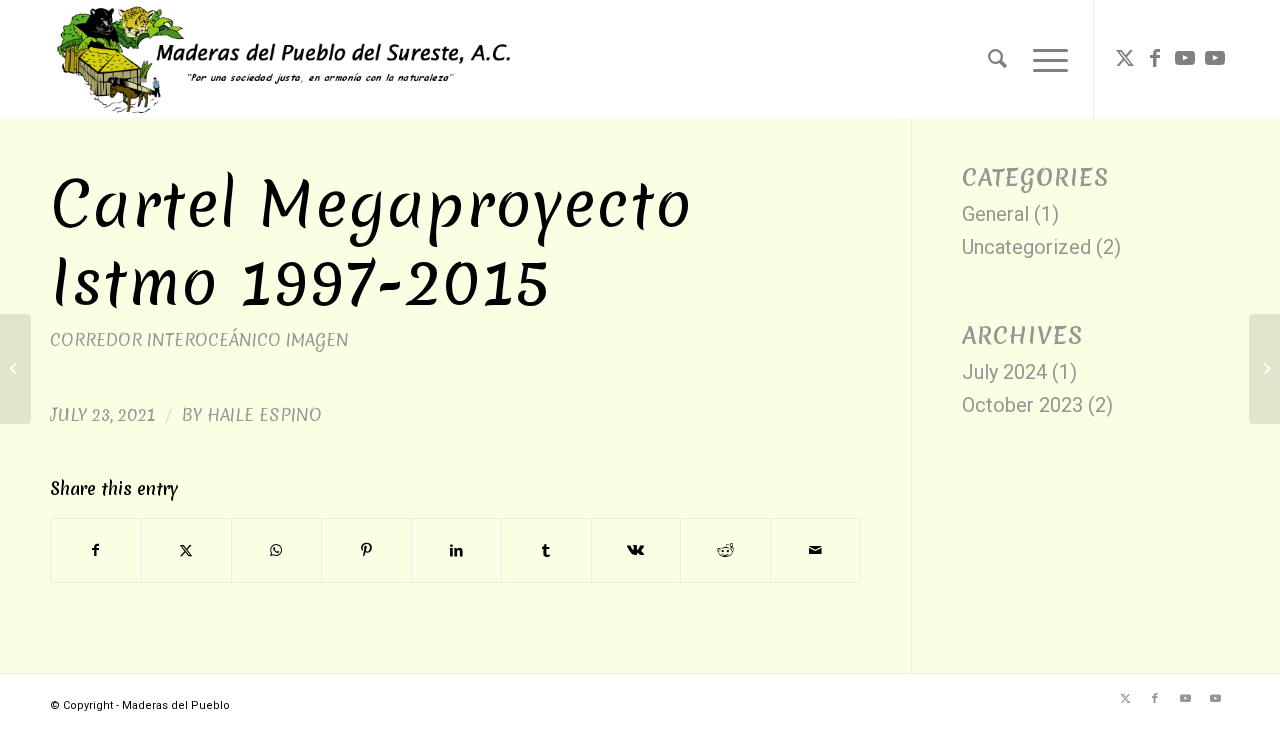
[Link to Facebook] (1155, 58)
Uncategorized (1026, 247)
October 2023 (1022, 405)
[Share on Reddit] (725, 550)
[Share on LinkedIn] (456, 550)
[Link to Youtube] (1185, 58)
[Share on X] (186, 550)
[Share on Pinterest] (366, 550)
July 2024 (1004, 372)
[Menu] (1044, 59)
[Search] (997, 59)
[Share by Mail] (815, 550)
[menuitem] (997, 59)
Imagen (317, 339)
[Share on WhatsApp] (276, 550)
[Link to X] (1125, 58)
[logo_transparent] (284, 59)
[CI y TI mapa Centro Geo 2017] (15, 369)
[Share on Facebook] (96, 550)
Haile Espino (264, 415)
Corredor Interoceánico (165, 339)
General (995, 214)
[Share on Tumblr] (546, 550)
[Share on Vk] (636, 550)
